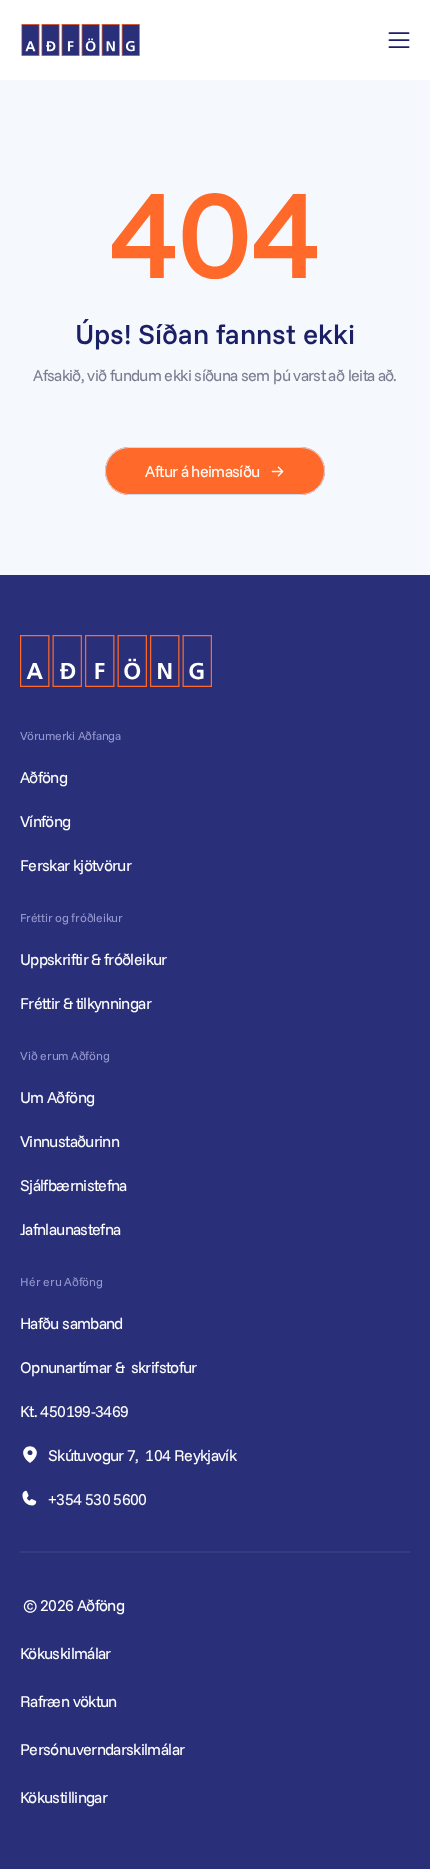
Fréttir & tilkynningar (85, 1003)
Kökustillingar (63, 1797)
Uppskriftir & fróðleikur (93, 959)
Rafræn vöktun (68, 1701)
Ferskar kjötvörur (75, 865)
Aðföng (43, 777)
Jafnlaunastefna (70, 1229)
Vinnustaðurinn (69, 1141)
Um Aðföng (57, 1097)
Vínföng (45, 821)
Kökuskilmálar (65, 1653)
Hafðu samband (73, 1323)
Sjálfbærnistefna (73, 1185)
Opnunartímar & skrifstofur (110, 1367)
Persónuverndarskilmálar (102, 1749)
